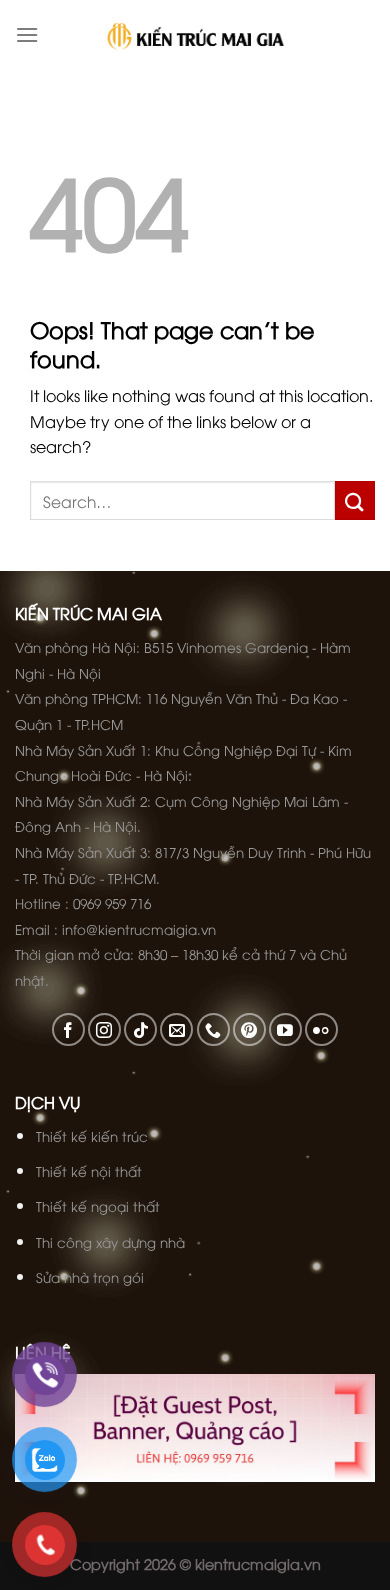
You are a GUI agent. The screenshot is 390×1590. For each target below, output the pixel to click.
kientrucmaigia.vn (258, 1563)
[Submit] (355, 500)
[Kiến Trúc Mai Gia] (195, 35)
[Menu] (27, 34)
